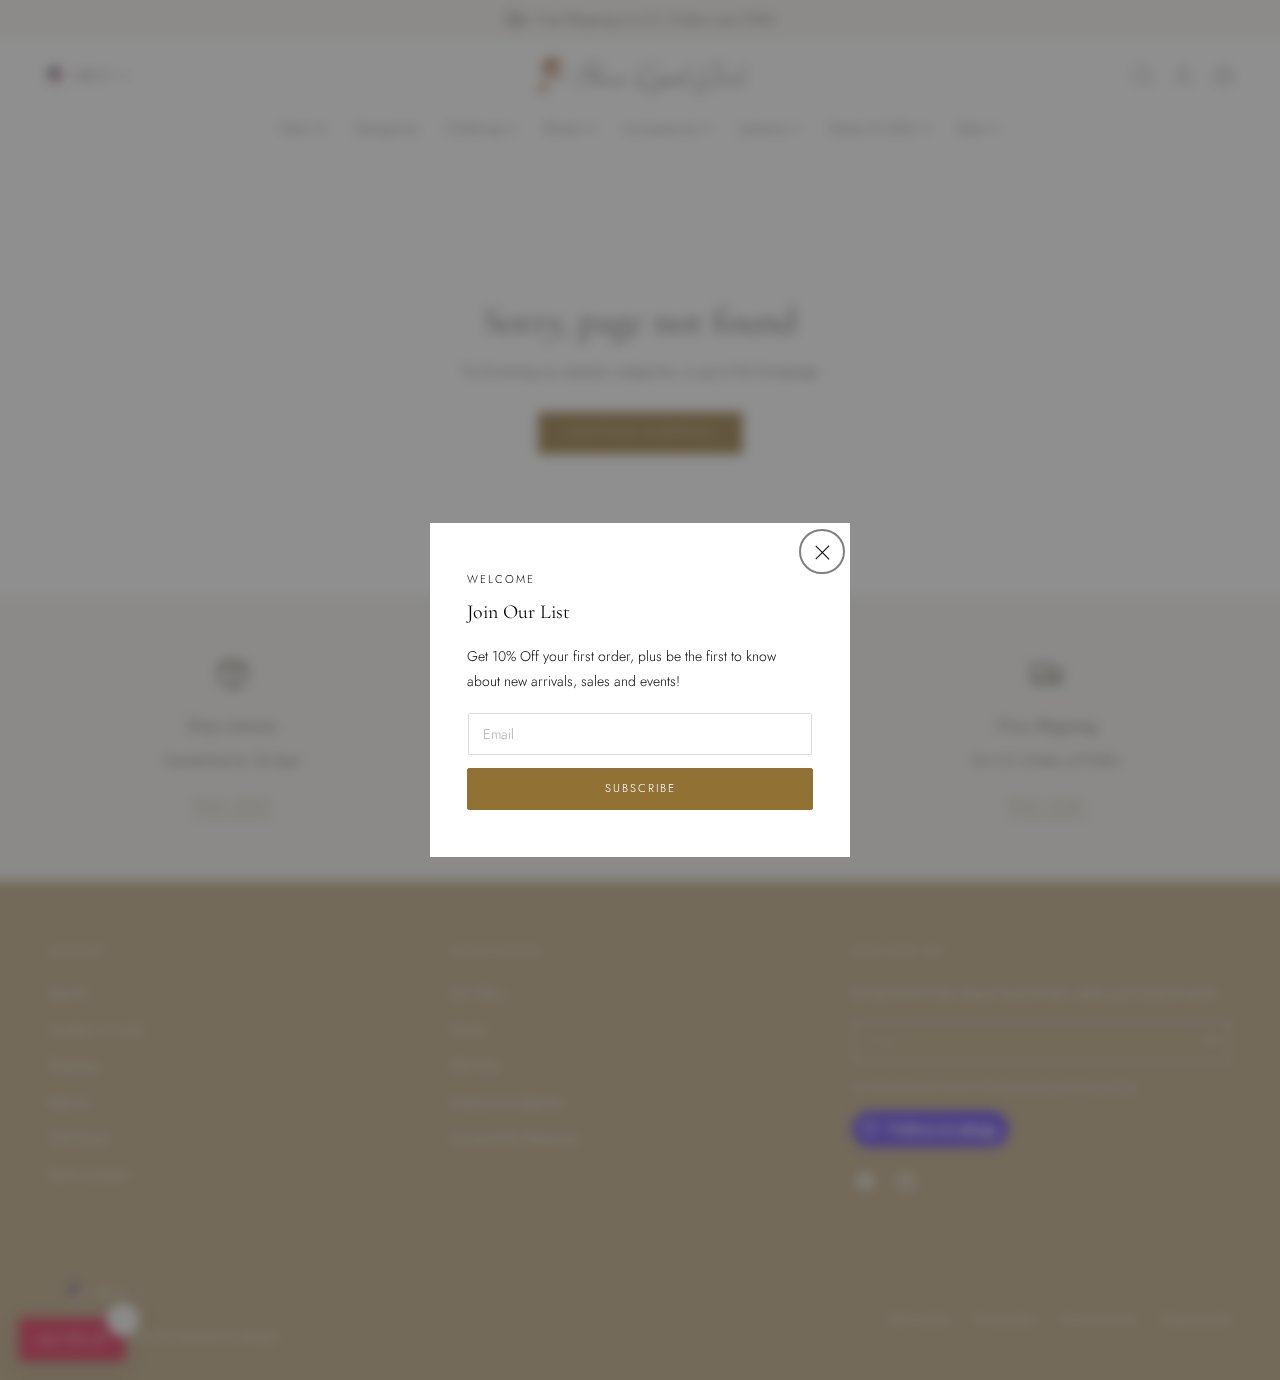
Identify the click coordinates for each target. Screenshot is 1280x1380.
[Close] (821, 551)
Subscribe (640, 788)
